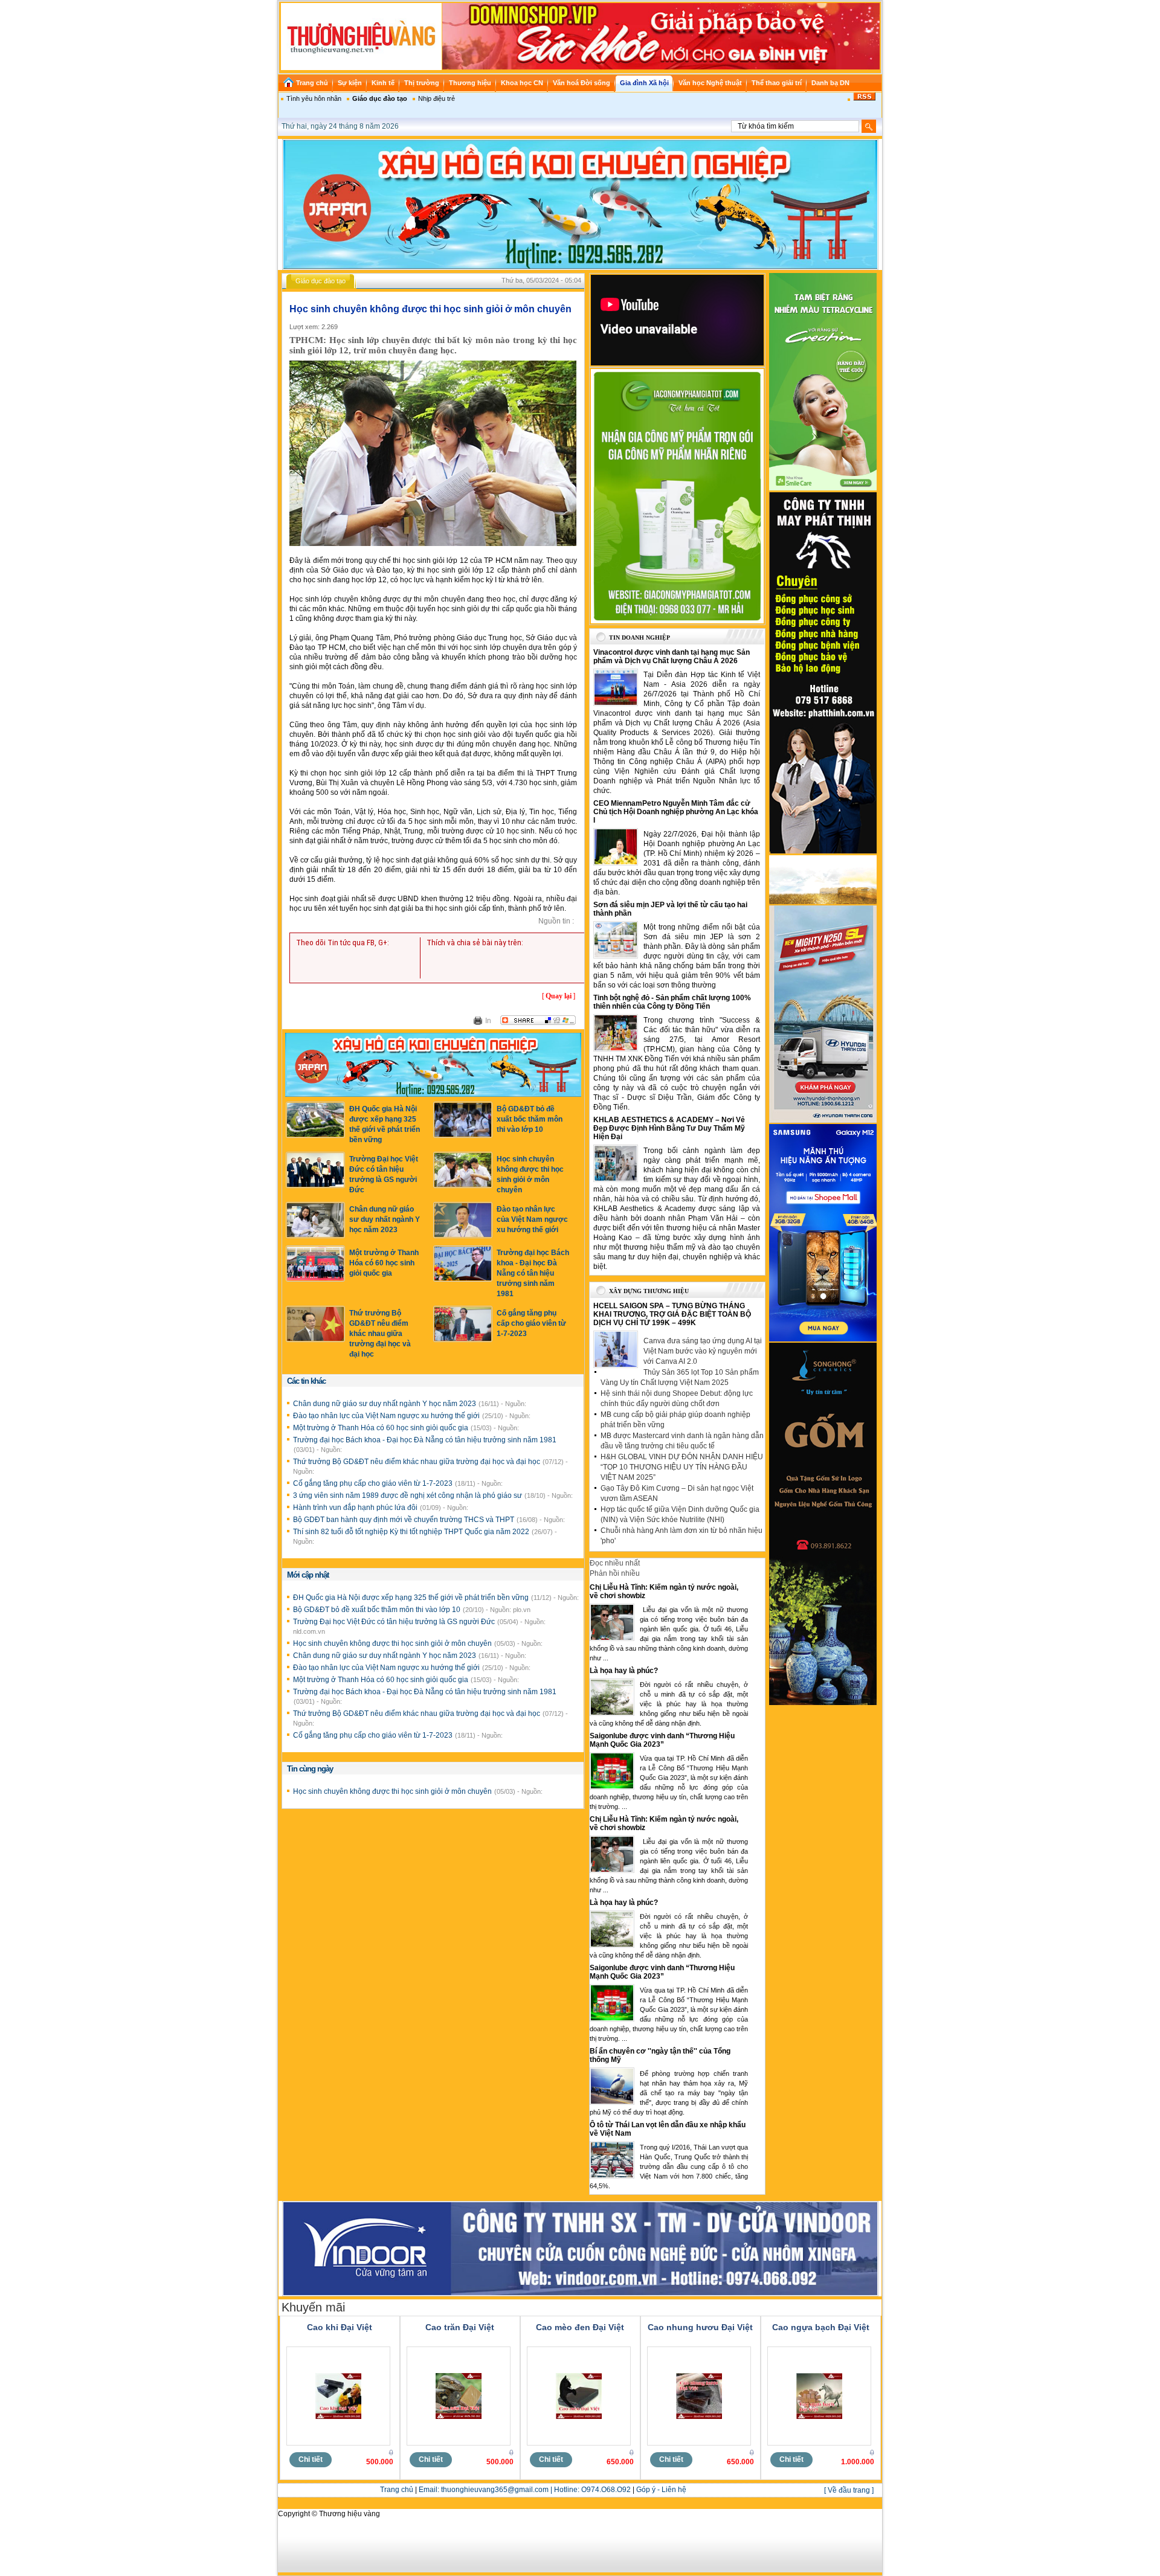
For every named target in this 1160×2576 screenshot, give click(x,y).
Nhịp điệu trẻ (437, 98)
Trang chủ (397, 2490)
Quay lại (559, 996)
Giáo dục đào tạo (380, 98)
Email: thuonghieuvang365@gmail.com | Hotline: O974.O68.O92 (525, 2490)
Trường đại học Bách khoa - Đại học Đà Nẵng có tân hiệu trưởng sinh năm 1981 (533, 1273)
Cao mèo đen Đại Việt (580, 2327)
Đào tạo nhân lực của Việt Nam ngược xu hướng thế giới (532, 1219)
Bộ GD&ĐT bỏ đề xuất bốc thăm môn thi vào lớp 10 (530, 1119)
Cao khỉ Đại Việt (340, 2327)
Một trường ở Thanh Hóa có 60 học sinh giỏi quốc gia (384, 1263)
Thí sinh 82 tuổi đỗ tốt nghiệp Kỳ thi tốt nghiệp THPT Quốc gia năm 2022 (412, 1532)
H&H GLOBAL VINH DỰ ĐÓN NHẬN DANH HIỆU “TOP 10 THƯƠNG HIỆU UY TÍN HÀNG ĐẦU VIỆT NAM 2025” (682, 1467)
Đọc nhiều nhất (615, 1563)
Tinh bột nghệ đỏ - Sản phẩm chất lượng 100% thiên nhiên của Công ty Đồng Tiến (672, 1002)
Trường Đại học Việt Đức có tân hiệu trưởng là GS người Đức (395, 1622)
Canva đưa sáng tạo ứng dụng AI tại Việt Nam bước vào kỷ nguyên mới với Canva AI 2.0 (703, 1351)
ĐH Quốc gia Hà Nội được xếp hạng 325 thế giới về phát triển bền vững (412, 1598)
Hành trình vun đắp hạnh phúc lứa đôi (356, 1508)
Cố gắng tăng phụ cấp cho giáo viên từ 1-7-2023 (531, 1323)
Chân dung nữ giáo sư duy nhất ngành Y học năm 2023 (385, 1219)
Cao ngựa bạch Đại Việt (821, 2327)
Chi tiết (311, 2459)
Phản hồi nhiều (615, 1573)
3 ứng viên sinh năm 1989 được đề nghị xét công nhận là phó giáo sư (408, 1495)
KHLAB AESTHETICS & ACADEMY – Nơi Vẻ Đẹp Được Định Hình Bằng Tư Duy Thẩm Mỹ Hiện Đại (669, 1128)
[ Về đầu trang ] (849, 2490)
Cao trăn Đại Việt (460, 2327)
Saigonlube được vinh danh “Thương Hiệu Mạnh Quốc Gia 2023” (662, 1740)
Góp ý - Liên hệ (661, 2490)
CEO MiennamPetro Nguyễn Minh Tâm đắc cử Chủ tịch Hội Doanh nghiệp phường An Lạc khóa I (676, 812)
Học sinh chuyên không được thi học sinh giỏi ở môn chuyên (393, 1643)
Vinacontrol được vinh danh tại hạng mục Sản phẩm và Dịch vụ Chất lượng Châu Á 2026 (672, 657)
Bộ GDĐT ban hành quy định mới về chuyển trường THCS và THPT (404, 1520)
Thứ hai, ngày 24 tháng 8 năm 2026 (340, 126)
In (488, 1021)
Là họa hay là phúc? (624, 1671)
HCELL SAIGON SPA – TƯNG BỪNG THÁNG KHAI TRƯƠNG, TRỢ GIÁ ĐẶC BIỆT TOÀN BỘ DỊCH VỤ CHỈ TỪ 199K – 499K (672, 1314)
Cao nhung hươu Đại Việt (700, 2327)
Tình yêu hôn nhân (314, 98)
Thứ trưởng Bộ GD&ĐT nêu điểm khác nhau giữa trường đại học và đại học (380, 1334)
